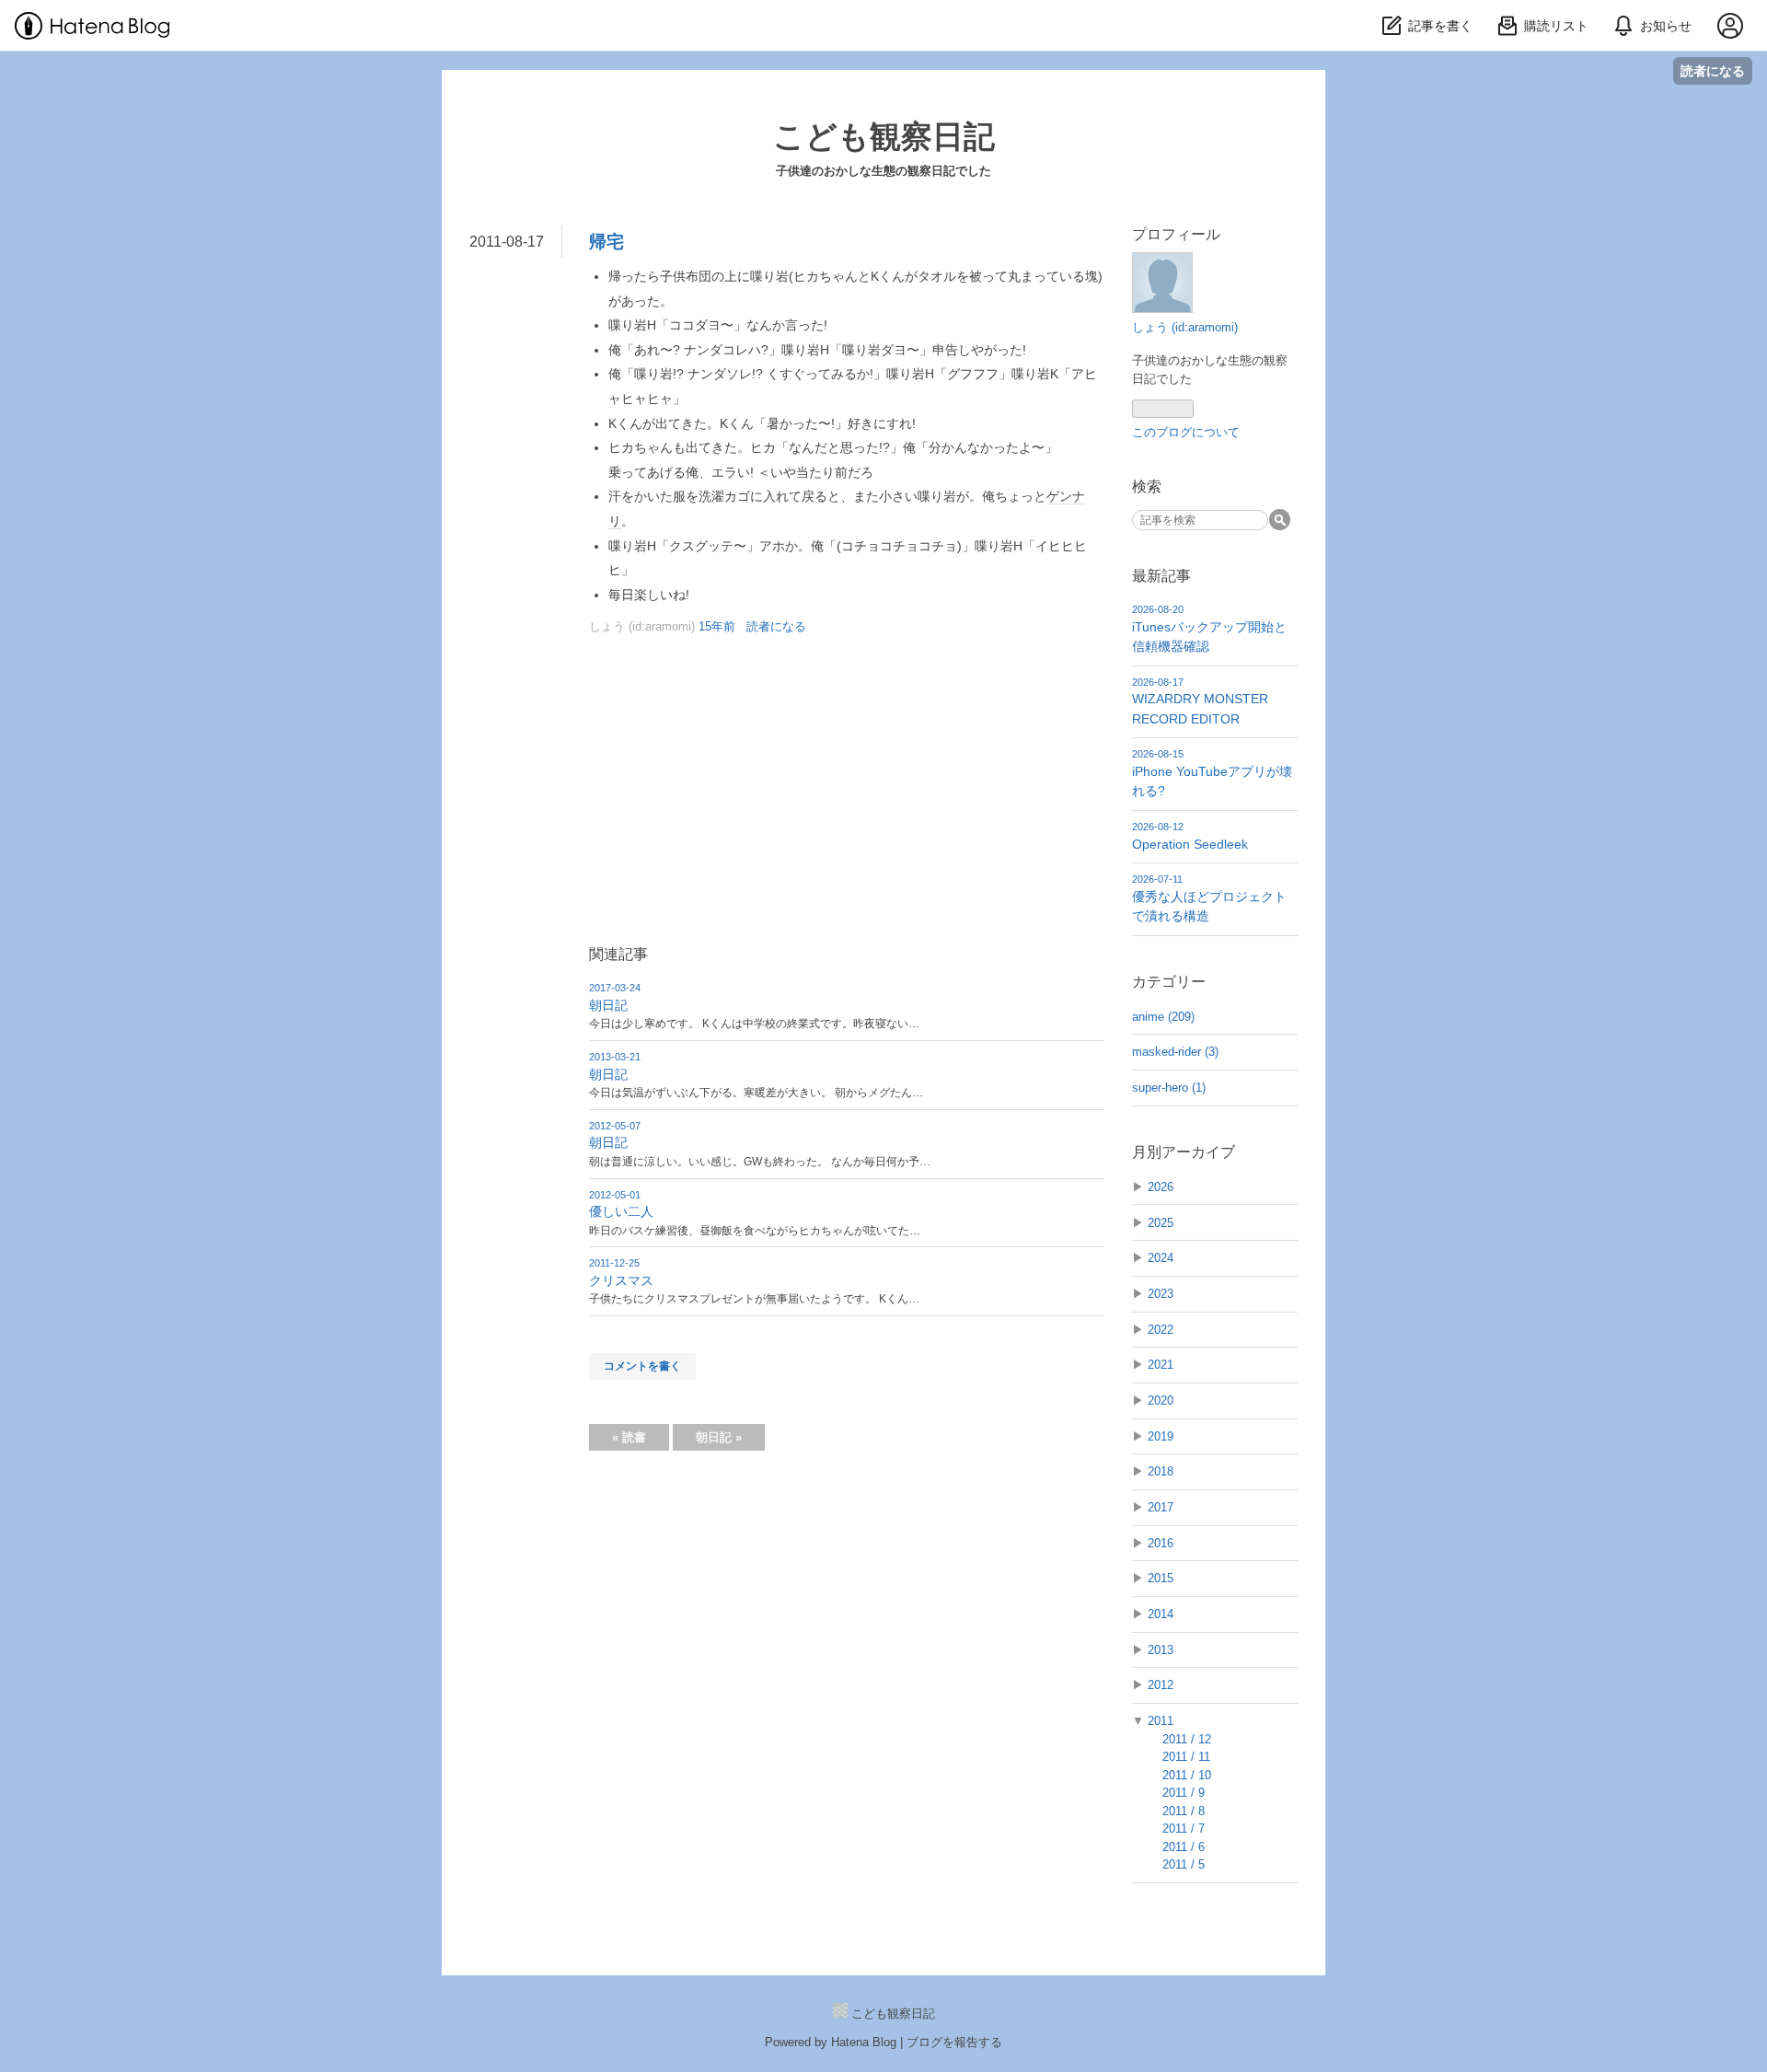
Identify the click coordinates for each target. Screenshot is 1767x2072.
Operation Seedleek (1190, 844)
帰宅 (606, 242)
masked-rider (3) (1175, 1052)
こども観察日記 (884, 136)
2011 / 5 (1184, 1864)
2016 (1161, 1543)
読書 (629, 1437)
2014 (1161, 1614)
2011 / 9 (1184, 1793)
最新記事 (1161, 576)
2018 (1161, 1471)
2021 (1161, 1365)
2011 (1161, 1721)
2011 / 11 (1186, 1757)
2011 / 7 (1184, 1829)
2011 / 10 (1187, 1775)
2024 (1161, 1258)
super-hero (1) (1169, 1088)
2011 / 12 (1187, 1739)
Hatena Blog (864, 2042)
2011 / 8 (1184, 1811)
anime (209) (1163, 1017)
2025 (1161, 1223)
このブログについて (1186, 432)
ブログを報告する (954, 2042)
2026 (1161, 1187)
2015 (1161, 1578)
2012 (1161, 1685)
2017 (1161, 1507)
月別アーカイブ (1184, 1152)
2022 (1161, 1330)
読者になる (1713, 70)
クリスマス (621, 1280)
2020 (1161, 1401)
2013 (1161, 1650)
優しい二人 (621, 1211)
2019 (1161, 1436)
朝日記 (608, 1005)
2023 (1161, 1294)
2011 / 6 (1184, 1847)
